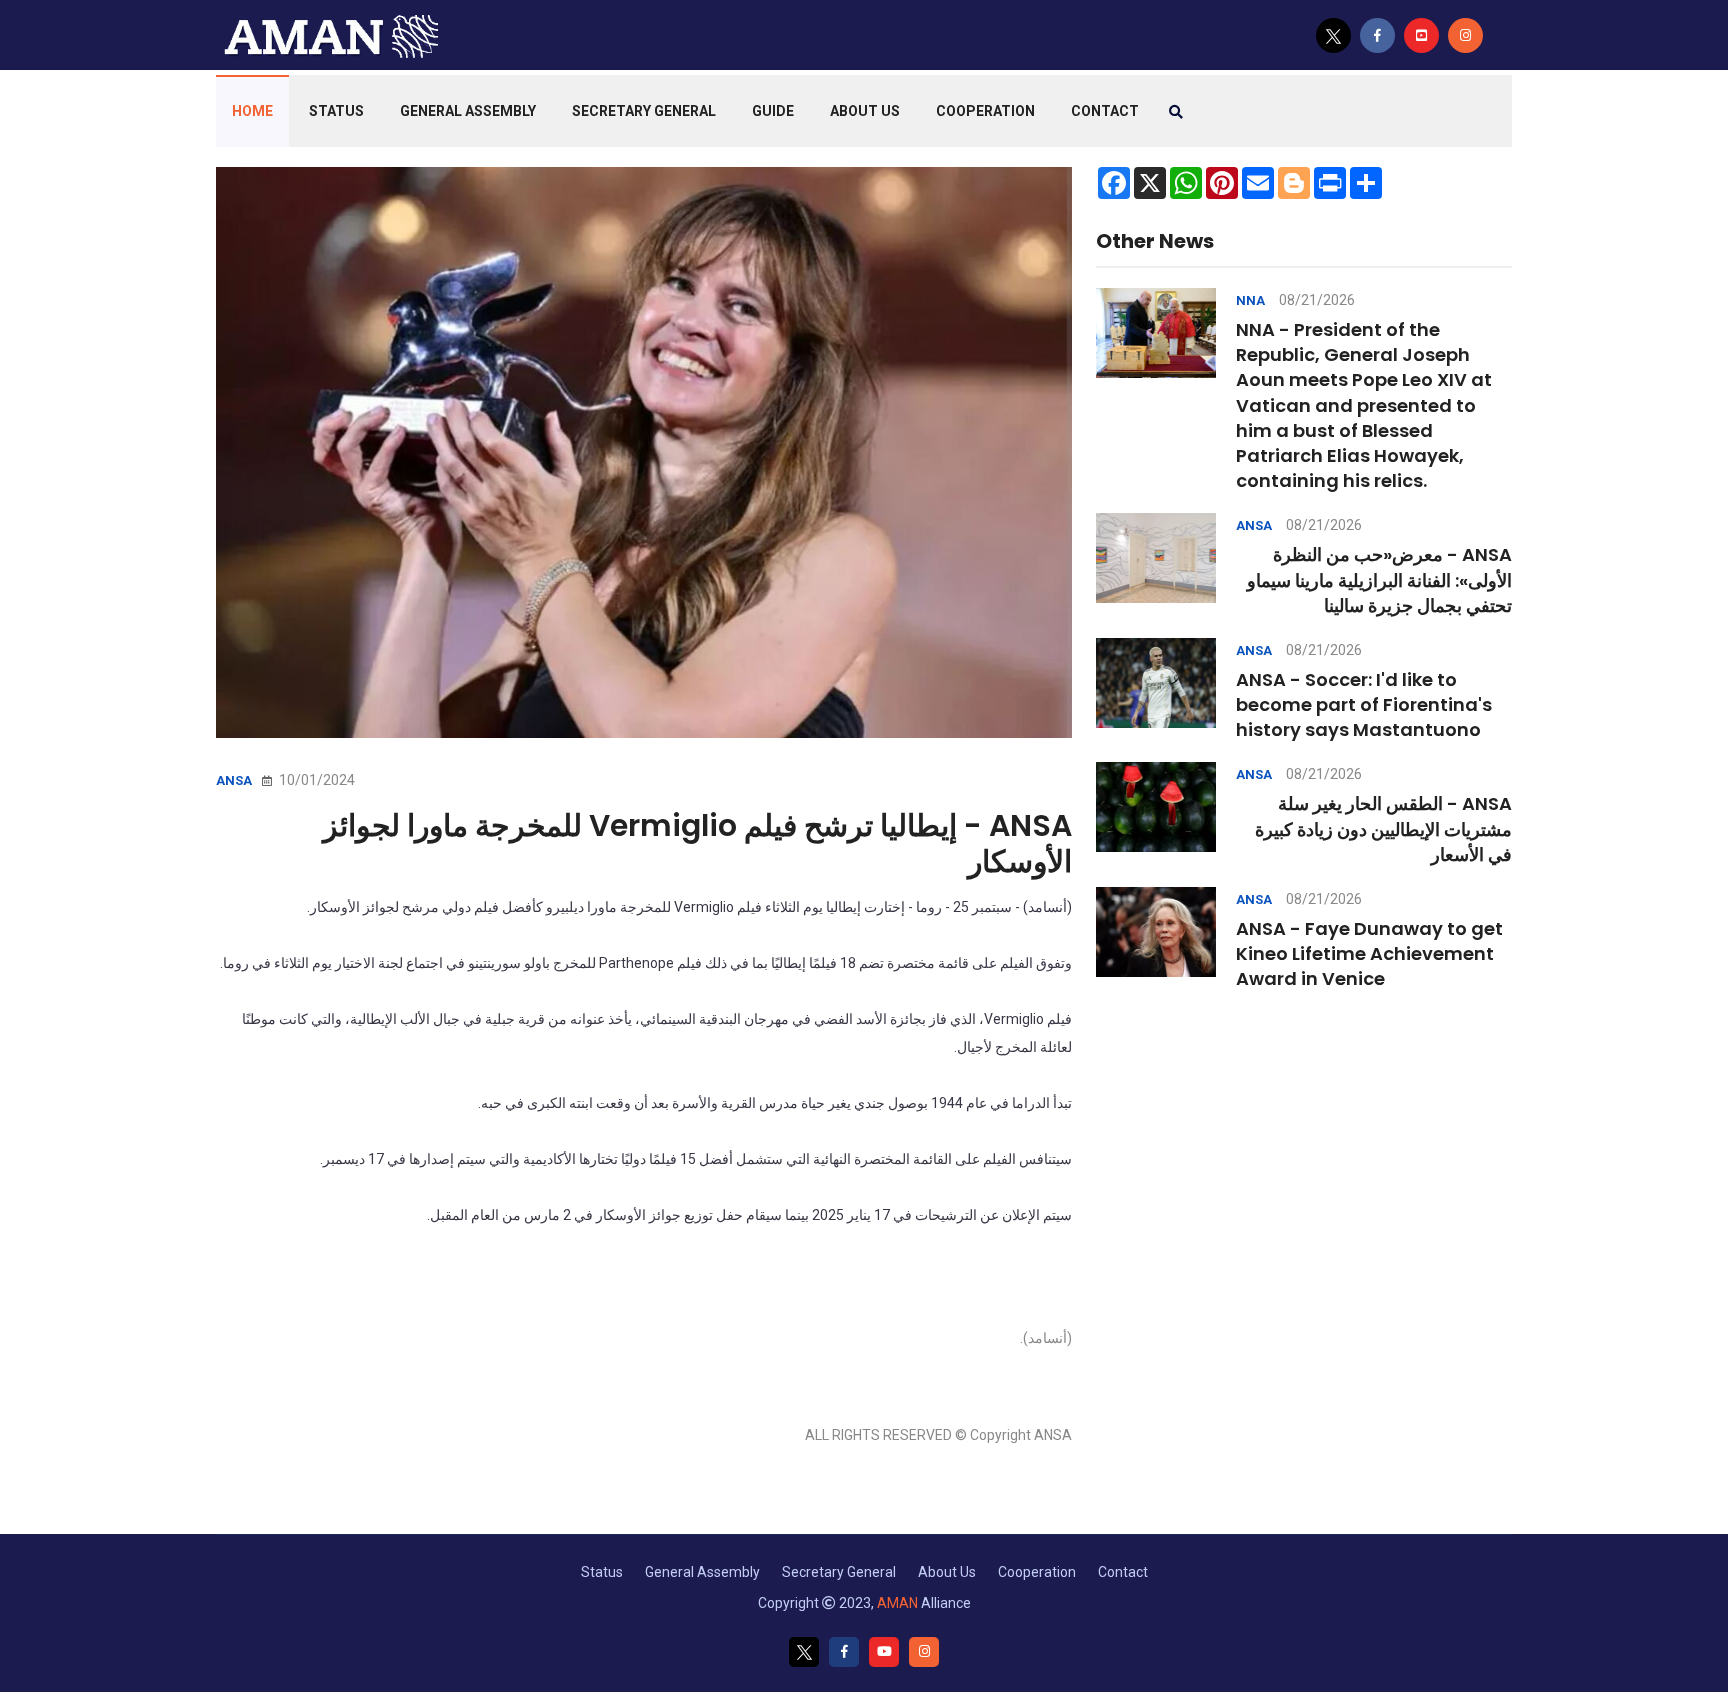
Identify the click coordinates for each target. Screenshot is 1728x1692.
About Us (865, 111)
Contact (1123, 1572)
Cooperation (985, 111)
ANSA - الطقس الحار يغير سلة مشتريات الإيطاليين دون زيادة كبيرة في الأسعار (1383, 828)
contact (1105, 111)
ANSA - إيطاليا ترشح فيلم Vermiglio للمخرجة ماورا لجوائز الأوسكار (697, 843)
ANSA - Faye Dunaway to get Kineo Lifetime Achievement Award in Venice (1369, 953)
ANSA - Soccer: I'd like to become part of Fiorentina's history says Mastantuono (1364, 704)
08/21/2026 (1317, 300)
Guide (773, 111)
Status (336, 111)
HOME (252, 111)
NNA (1250, 300)
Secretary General (644, 111)
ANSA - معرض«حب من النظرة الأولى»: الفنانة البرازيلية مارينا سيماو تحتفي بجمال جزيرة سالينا (1379, 579)
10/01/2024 (315, 780)
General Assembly (468, 111)
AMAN (897, 1603)
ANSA (234, 780)
